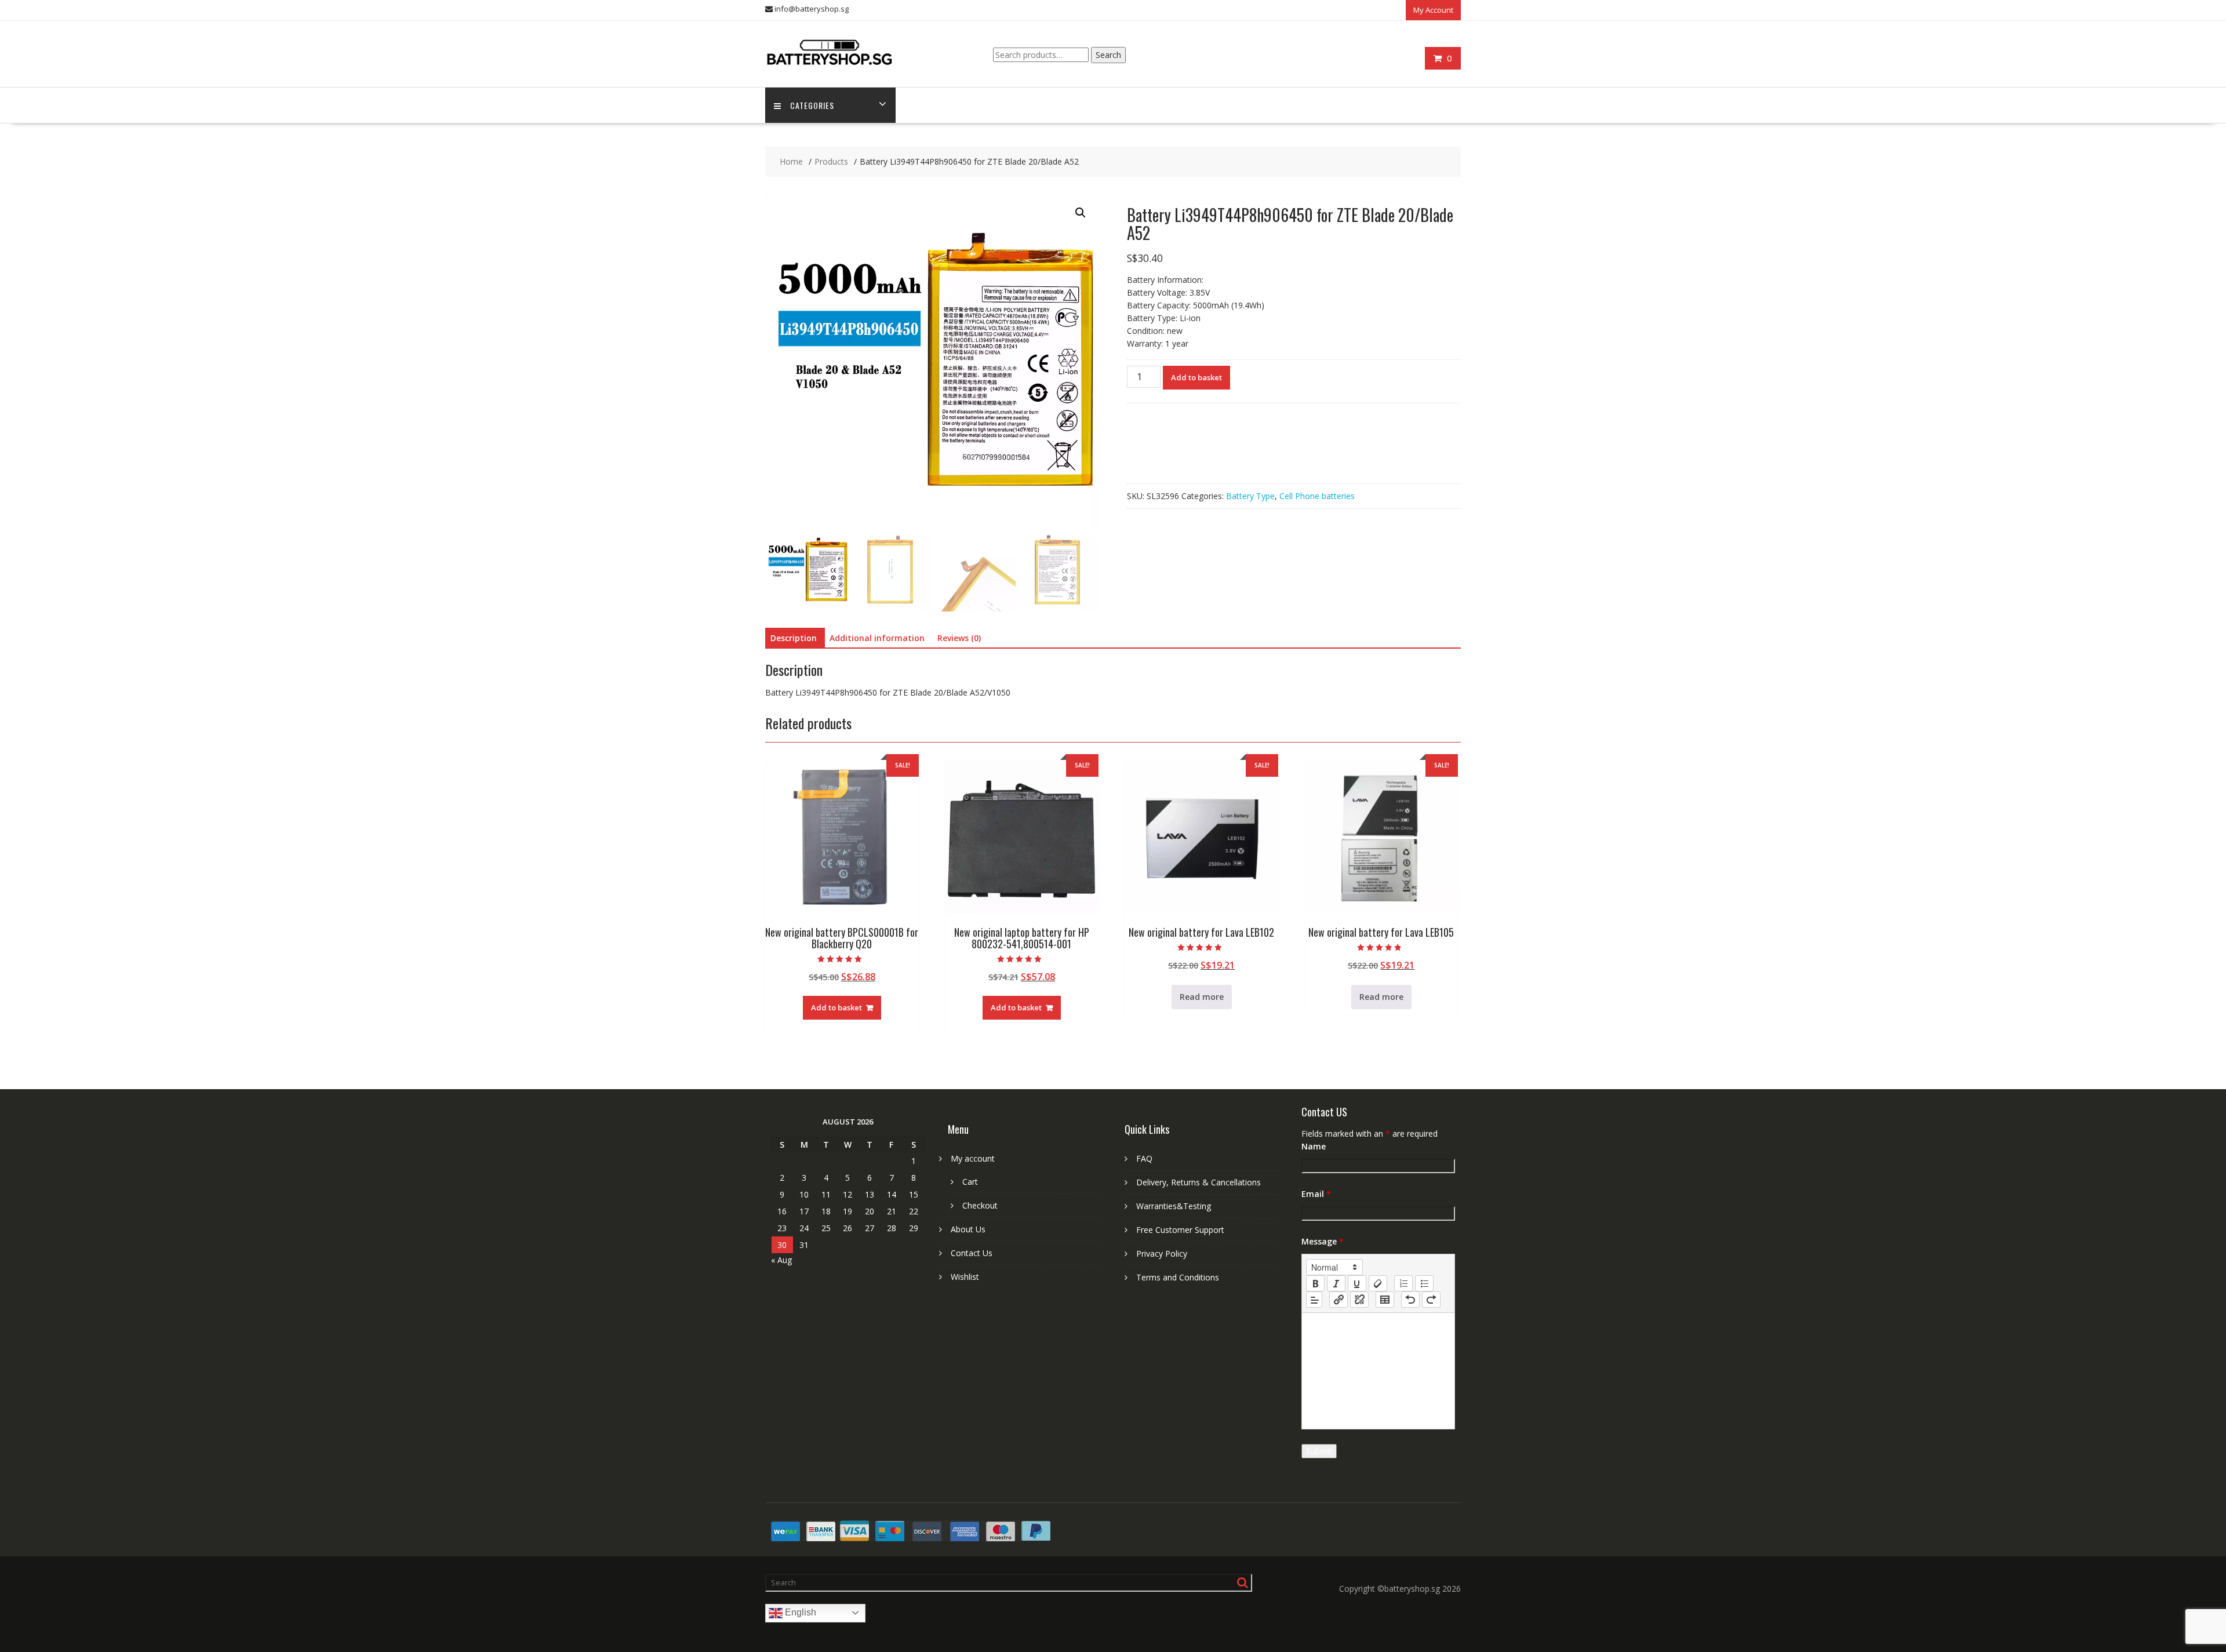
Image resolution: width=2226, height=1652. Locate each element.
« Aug (781, 1260)
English (799, 1612)
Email (1316, 1194)
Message (1323, 1241)
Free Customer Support (1180, 1230)
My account (973, 1158)
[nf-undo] (1410, 1300)
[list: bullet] (1424, 1283)
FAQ (1144, 1158)
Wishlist (965, 1277)
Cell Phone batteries (1317, 496)
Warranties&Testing (1174, 1206)
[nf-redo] (1431, 1300)
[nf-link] (1338, 1300)
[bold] (1315, 1283)
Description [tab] (794, 638)
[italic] (1336, 1283)
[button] (1081, 213)
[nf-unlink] (1359, 1300)
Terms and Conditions (1178, 1277)
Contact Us (972, 1253)
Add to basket (1196, 377)
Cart (970, 1182)
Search (1108, 55)
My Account (1433, 10)
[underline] (1357, 1283)
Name (1314, 1146)
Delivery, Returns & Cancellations (1199, 1182)
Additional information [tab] (877, 638)
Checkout (980, 1205)
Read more (1202, 997)
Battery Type (1250, 496)
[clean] (1378, 1283)
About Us (968, 1229)
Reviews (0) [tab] (959, 638)
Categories (812, 105)
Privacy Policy (1162, 1253)
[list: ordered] (1403, 1283)
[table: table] (1385, 1300)
